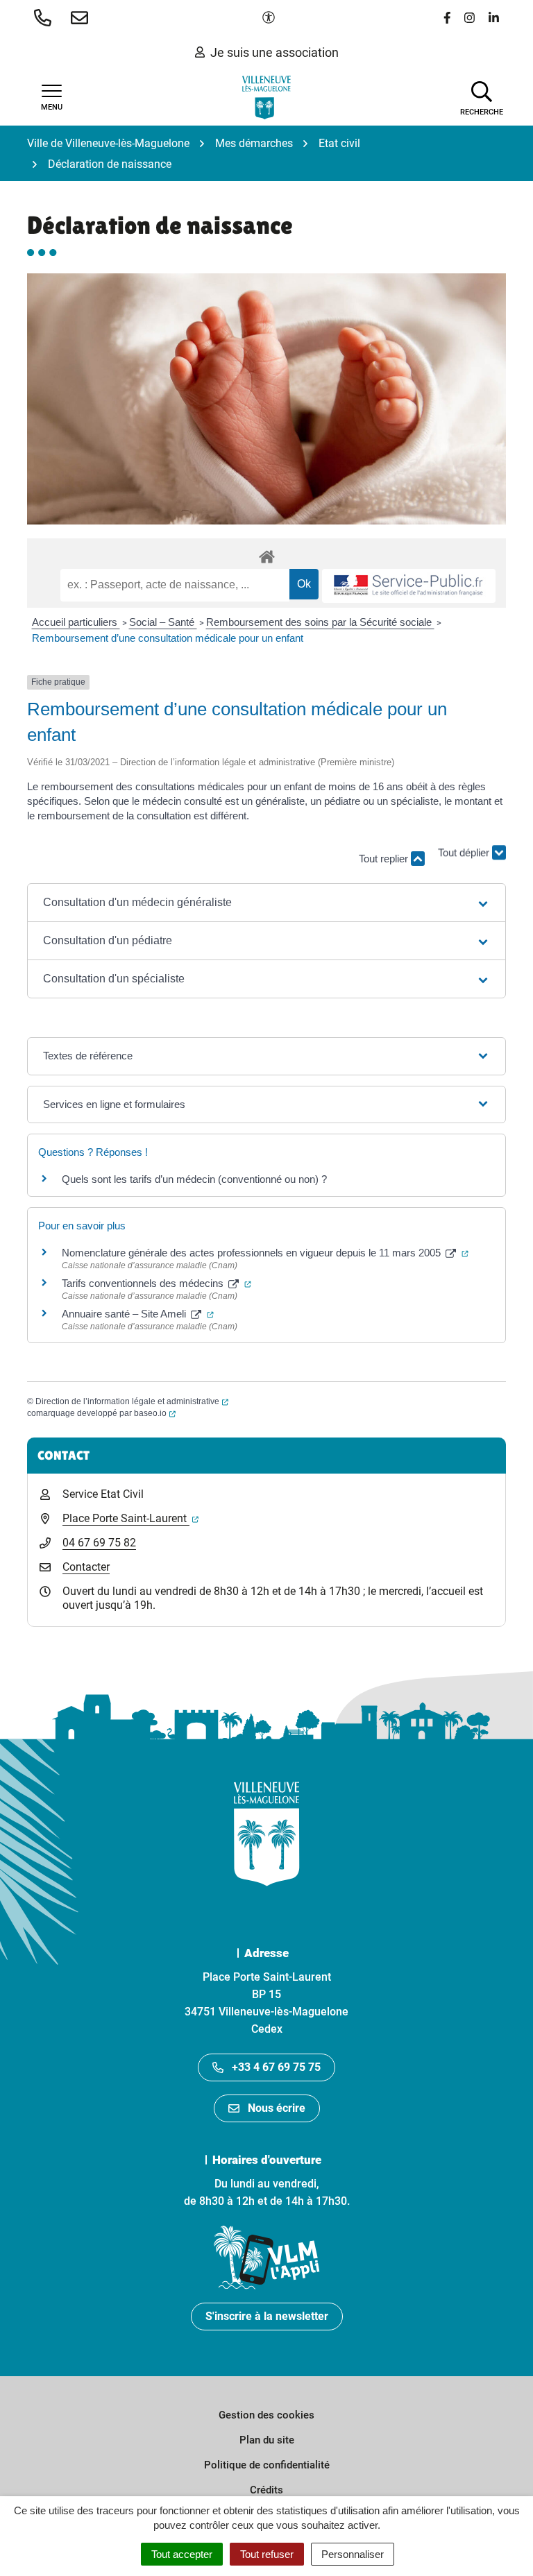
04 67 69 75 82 (99, 1543)
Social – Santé (163, 622)
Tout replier (385, 859)
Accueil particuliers (76, 622)
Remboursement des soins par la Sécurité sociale (320, 622)
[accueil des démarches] (266, 554)
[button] (45, 17)
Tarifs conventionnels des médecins (156, 1283)
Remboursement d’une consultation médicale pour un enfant (168, 638)
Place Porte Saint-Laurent (130, 1518)
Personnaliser (353, 2554)
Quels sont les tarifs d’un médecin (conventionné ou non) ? (194, 1179)
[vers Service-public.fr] (409, 586)
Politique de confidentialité (267, 2465)
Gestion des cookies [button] (266, 2415)
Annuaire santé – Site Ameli (138, 1314)
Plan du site (267, 2440)
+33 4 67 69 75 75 (276, 2067)
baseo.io (155, 1413)
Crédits (266, 2490)
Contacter (86, 1567)
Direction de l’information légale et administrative (132, 1401)
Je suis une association (274, 52)
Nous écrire (277, 2108)
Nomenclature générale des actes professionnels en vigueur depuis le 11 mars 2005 (265, 1253)
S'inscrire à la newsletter (267, 2316)
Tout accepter (182, 2554)
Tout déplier (465, 863)
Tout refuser (267, 2554)
